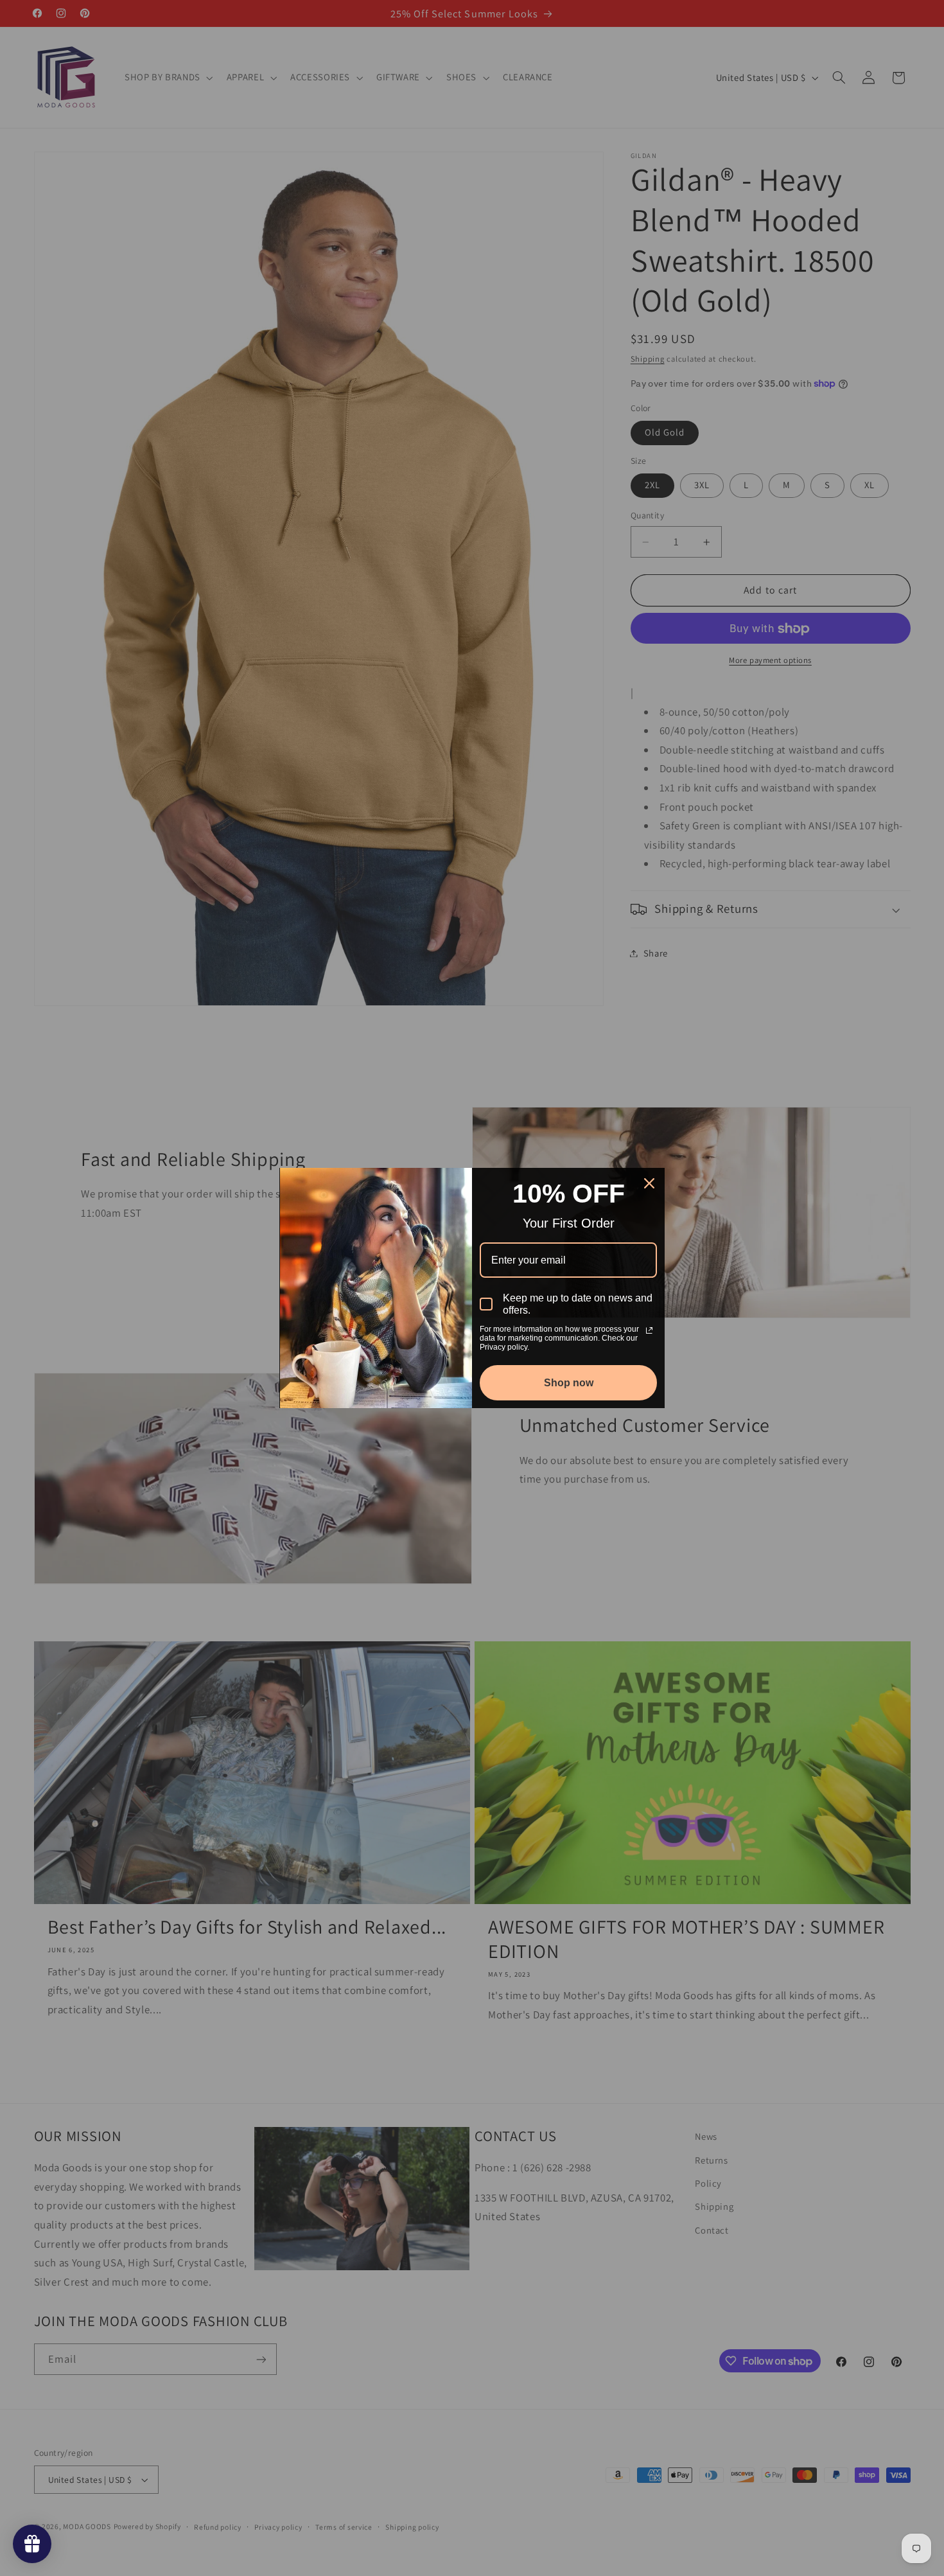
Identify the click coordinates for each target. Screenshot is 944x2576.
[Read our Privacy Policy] (649, 1330)
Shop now (569, 1383)
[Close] (649, 1183)
